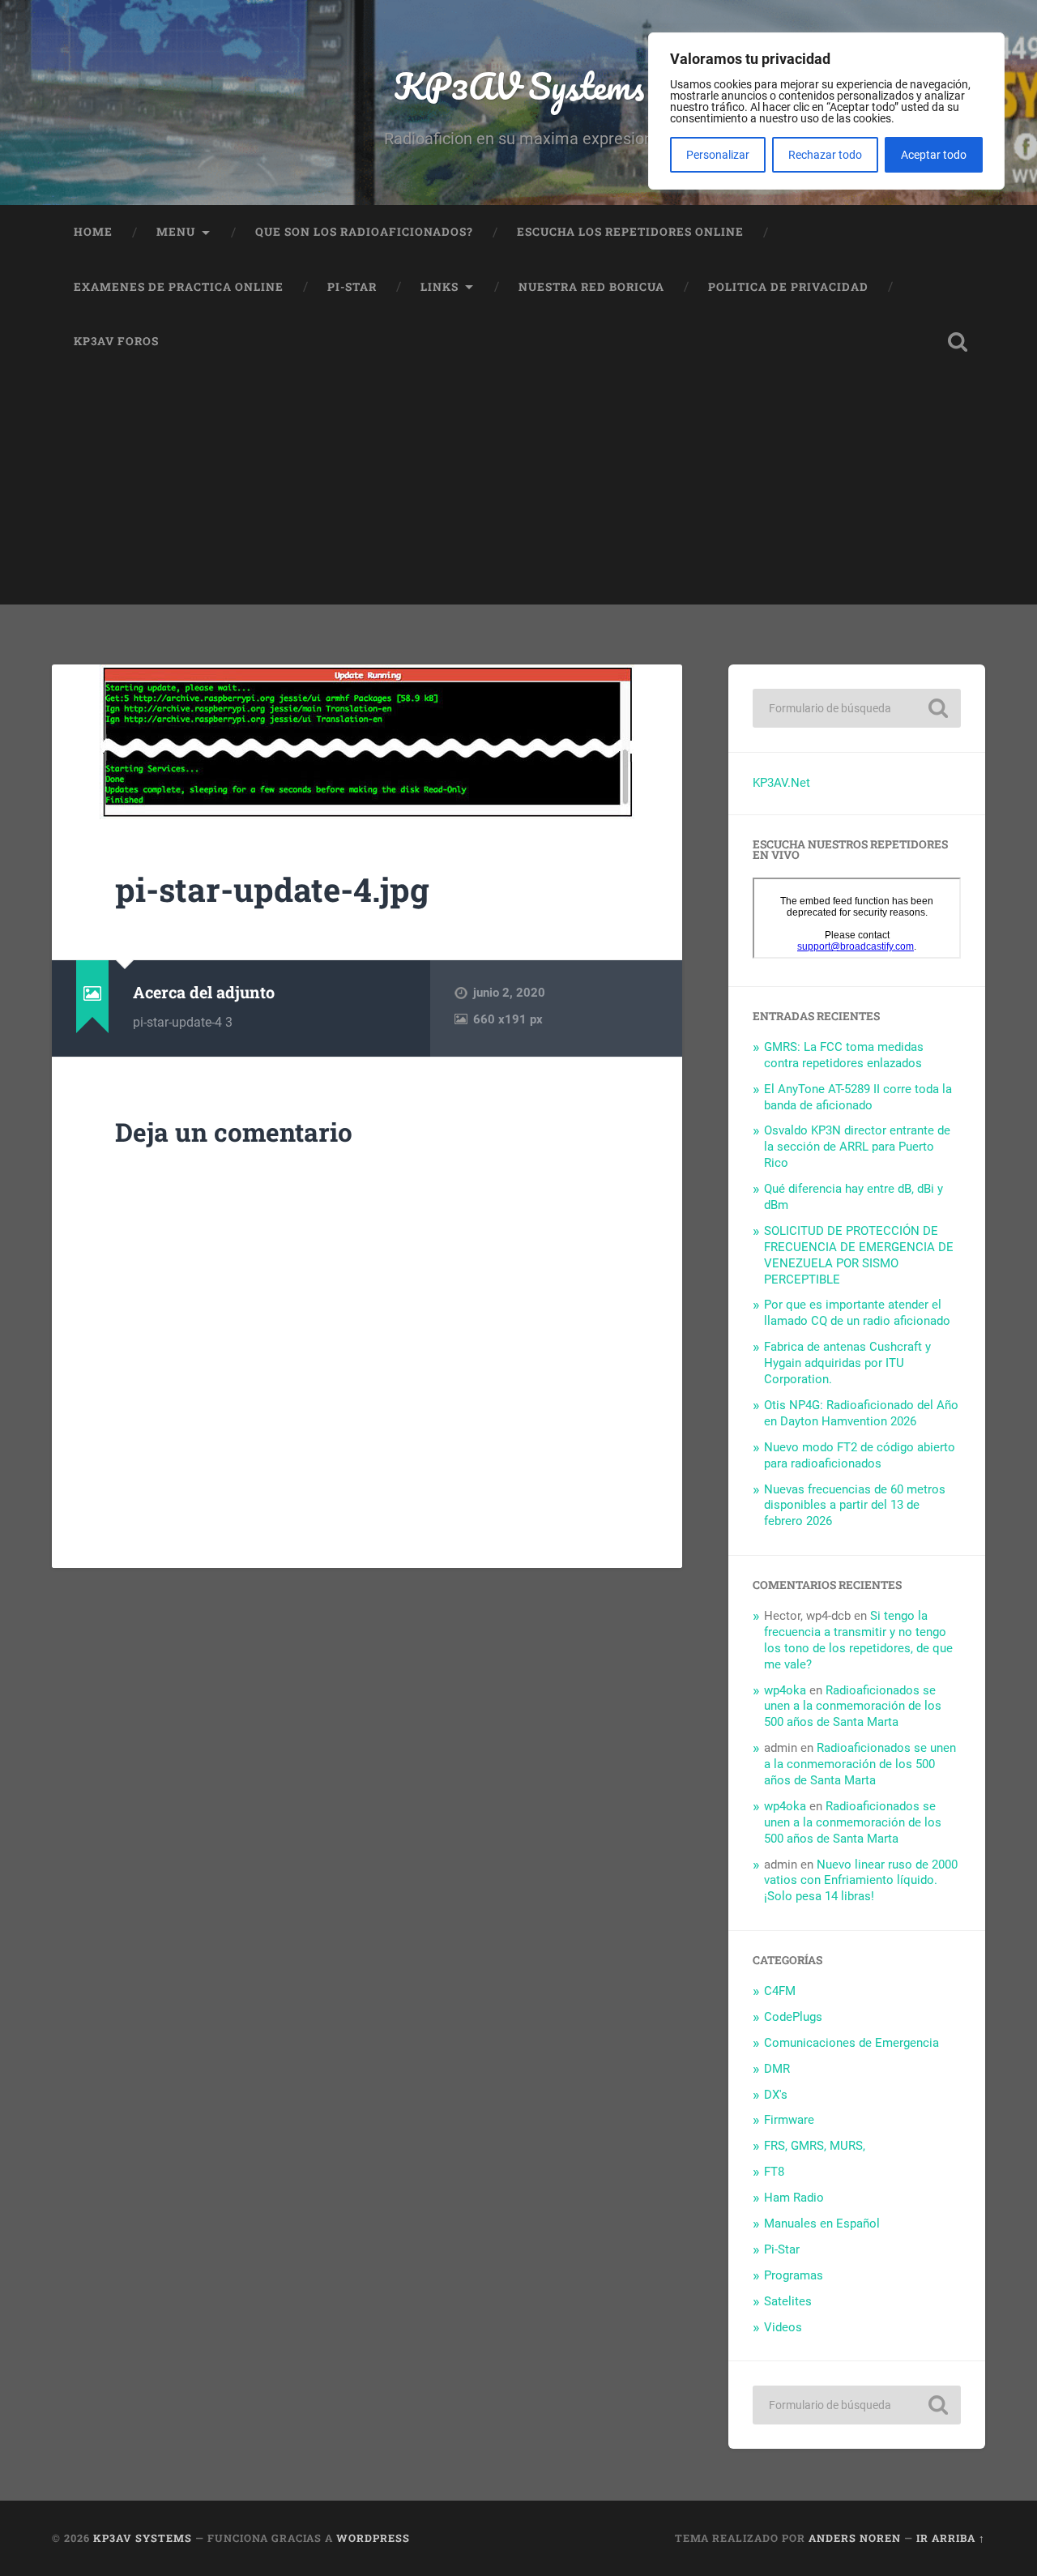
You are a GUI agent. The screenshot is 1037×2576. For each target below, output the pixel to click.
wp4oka (785, 1690)
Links (440, 287)
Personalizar (718, 155)
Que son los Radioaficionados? (364, 232)
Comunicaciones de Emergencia (851, 2043)
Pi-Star (352, 287)
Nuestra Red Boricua (591, 287)
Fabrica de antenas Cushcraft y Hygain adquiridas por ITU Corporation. (847, 1363)
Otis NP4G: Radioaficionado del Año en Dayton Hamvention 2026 (861, 1413)
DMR (777, 2069)
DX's (776, 2095)
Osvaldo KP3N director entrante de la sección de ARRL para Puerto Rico (857, 1147)
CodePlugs (793, 2017)
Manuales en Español (822, 2224)
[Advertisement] (518, 491)
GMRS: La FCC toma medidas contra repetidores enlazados (844, 1055)
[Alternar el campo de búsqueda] (958, 342)
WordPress (373, 2538)
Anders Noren (855, 2538)
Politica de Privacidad (788, 287)
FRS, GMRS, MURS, (815, 2146)
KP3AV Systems (519, 85)
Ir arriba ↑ (951, 2538)
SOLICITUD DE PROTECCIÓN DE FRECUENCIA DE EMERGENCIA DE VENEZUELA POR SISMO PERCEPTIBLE (859, 1255)
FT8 (774, 2172)
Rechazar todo (825, 155)
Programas (794, 2275)
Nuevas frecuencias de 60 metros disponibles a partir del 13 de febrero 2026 (855, 1506)
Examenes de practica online (179, 287)
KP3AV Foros (116, 341)
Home (93, 232)
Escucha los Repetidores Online (630, 232)
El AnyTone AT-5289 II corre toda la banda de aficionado (858, 1097)
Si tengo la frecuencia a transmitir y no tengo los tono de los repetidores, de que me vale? (858, 1640)
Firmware (789, 2120)
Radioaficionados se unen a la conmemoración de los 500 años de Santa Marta (853, 1707)
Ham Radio (794, 2198)
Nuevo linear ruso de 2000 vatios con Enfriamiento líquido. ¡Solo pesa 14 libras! (861, 1881)
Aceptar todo (934, 155)
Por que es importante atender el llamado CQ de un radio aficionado (857, 1313)
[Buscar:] (857, 708)
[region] (826, 111)
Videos (783, 2327)
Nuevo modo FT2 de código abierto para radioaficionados (860, 1455)
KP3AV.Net (781, 783)
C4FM (780, 1991)
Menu (176, 232)
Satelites (788, 2301)
